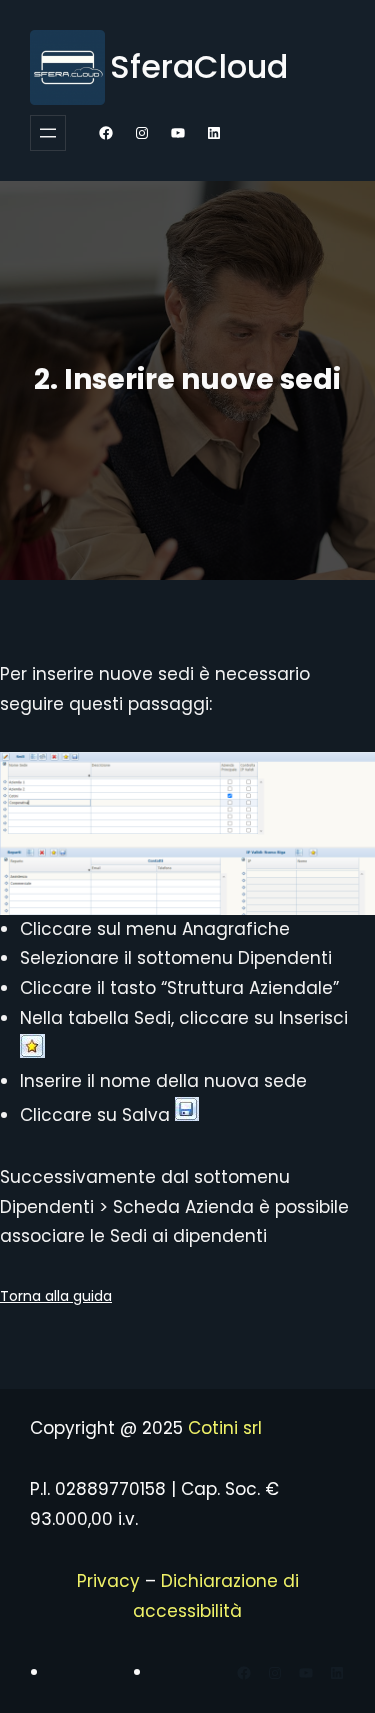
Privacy (108, 1581)
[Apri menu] (48, 133)
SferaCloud (199, 66)
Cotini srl (225, 1428)
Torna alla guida (56, 1296)
